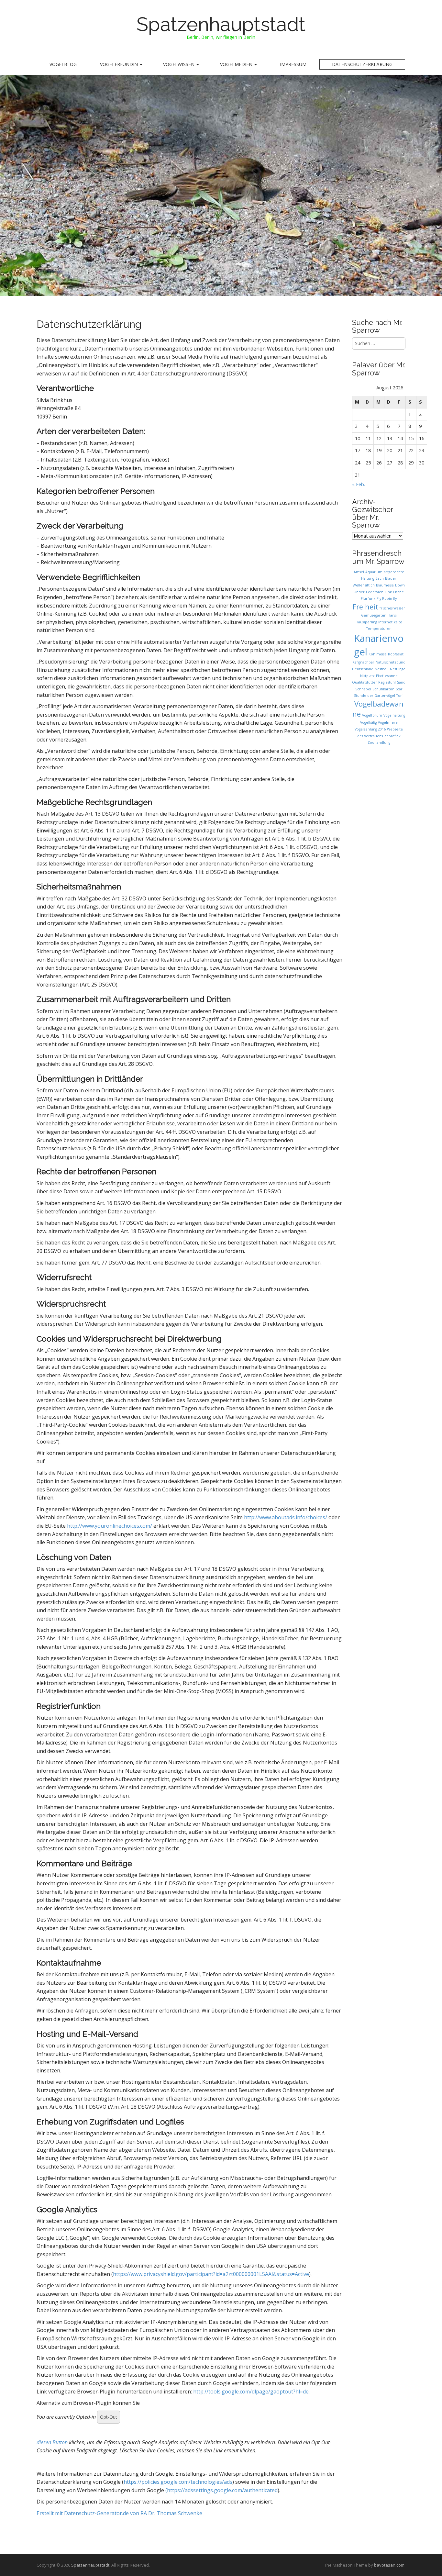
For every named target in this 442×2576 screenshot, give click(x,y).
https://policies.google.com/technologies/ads (178, 2482)
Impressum (293, 64)
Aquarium (374, 572)
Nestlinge (398, 669)
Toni (400, 696)
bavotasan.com (389, 2565)
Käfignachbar (363, 662)
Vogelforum (372, 715)
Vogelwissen (179, 64)
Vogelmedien (237, 64)
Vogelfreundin (120, 64)
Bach (380, 578)
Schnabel (363, 689)
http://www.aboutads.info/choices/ (286, 1517)
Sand (401, 682)
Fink (388, 592)
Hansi (392, 615)
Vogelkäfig (368, 722)
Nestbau (382, 669)
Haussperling (366, 622)
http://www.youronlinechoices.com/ (110, 1526)
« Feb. (359, 484)
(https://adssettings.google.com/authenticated (221, 2490)
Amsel (359, 572)
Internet (385, 622)
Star (399, 689)
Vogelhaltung (394, 715)
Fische (398, 592)
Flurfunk (368, 598)
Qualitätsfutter (365, 682)
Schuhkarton (383, 689)
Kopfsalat (396, 654)
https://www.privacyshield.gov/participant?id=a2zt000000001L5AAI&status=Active (211, 2274)
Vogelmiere (388, 722)
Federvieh (375, 592)
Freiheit (365, 607)
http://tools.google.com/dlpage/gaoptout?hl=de (251, 2392)
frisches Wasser (392, 608)
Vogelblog (63, 64)
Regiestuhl (387, 682)
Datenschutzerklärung (362, 64)
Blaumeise (385, 585)
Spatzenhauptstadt (221, 24)
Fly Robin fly (387, 598)
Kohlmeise (378, 654)
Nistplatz (367, 676)
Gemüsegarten (374, 615)
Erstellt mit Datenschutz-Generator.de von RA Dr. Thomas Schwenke (119, 2513)
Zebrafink (392, 736)
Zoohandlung (379, 742)
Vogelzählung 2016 (370, 729)
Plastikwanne (387, 676)
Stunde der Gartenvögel (375, 696)
